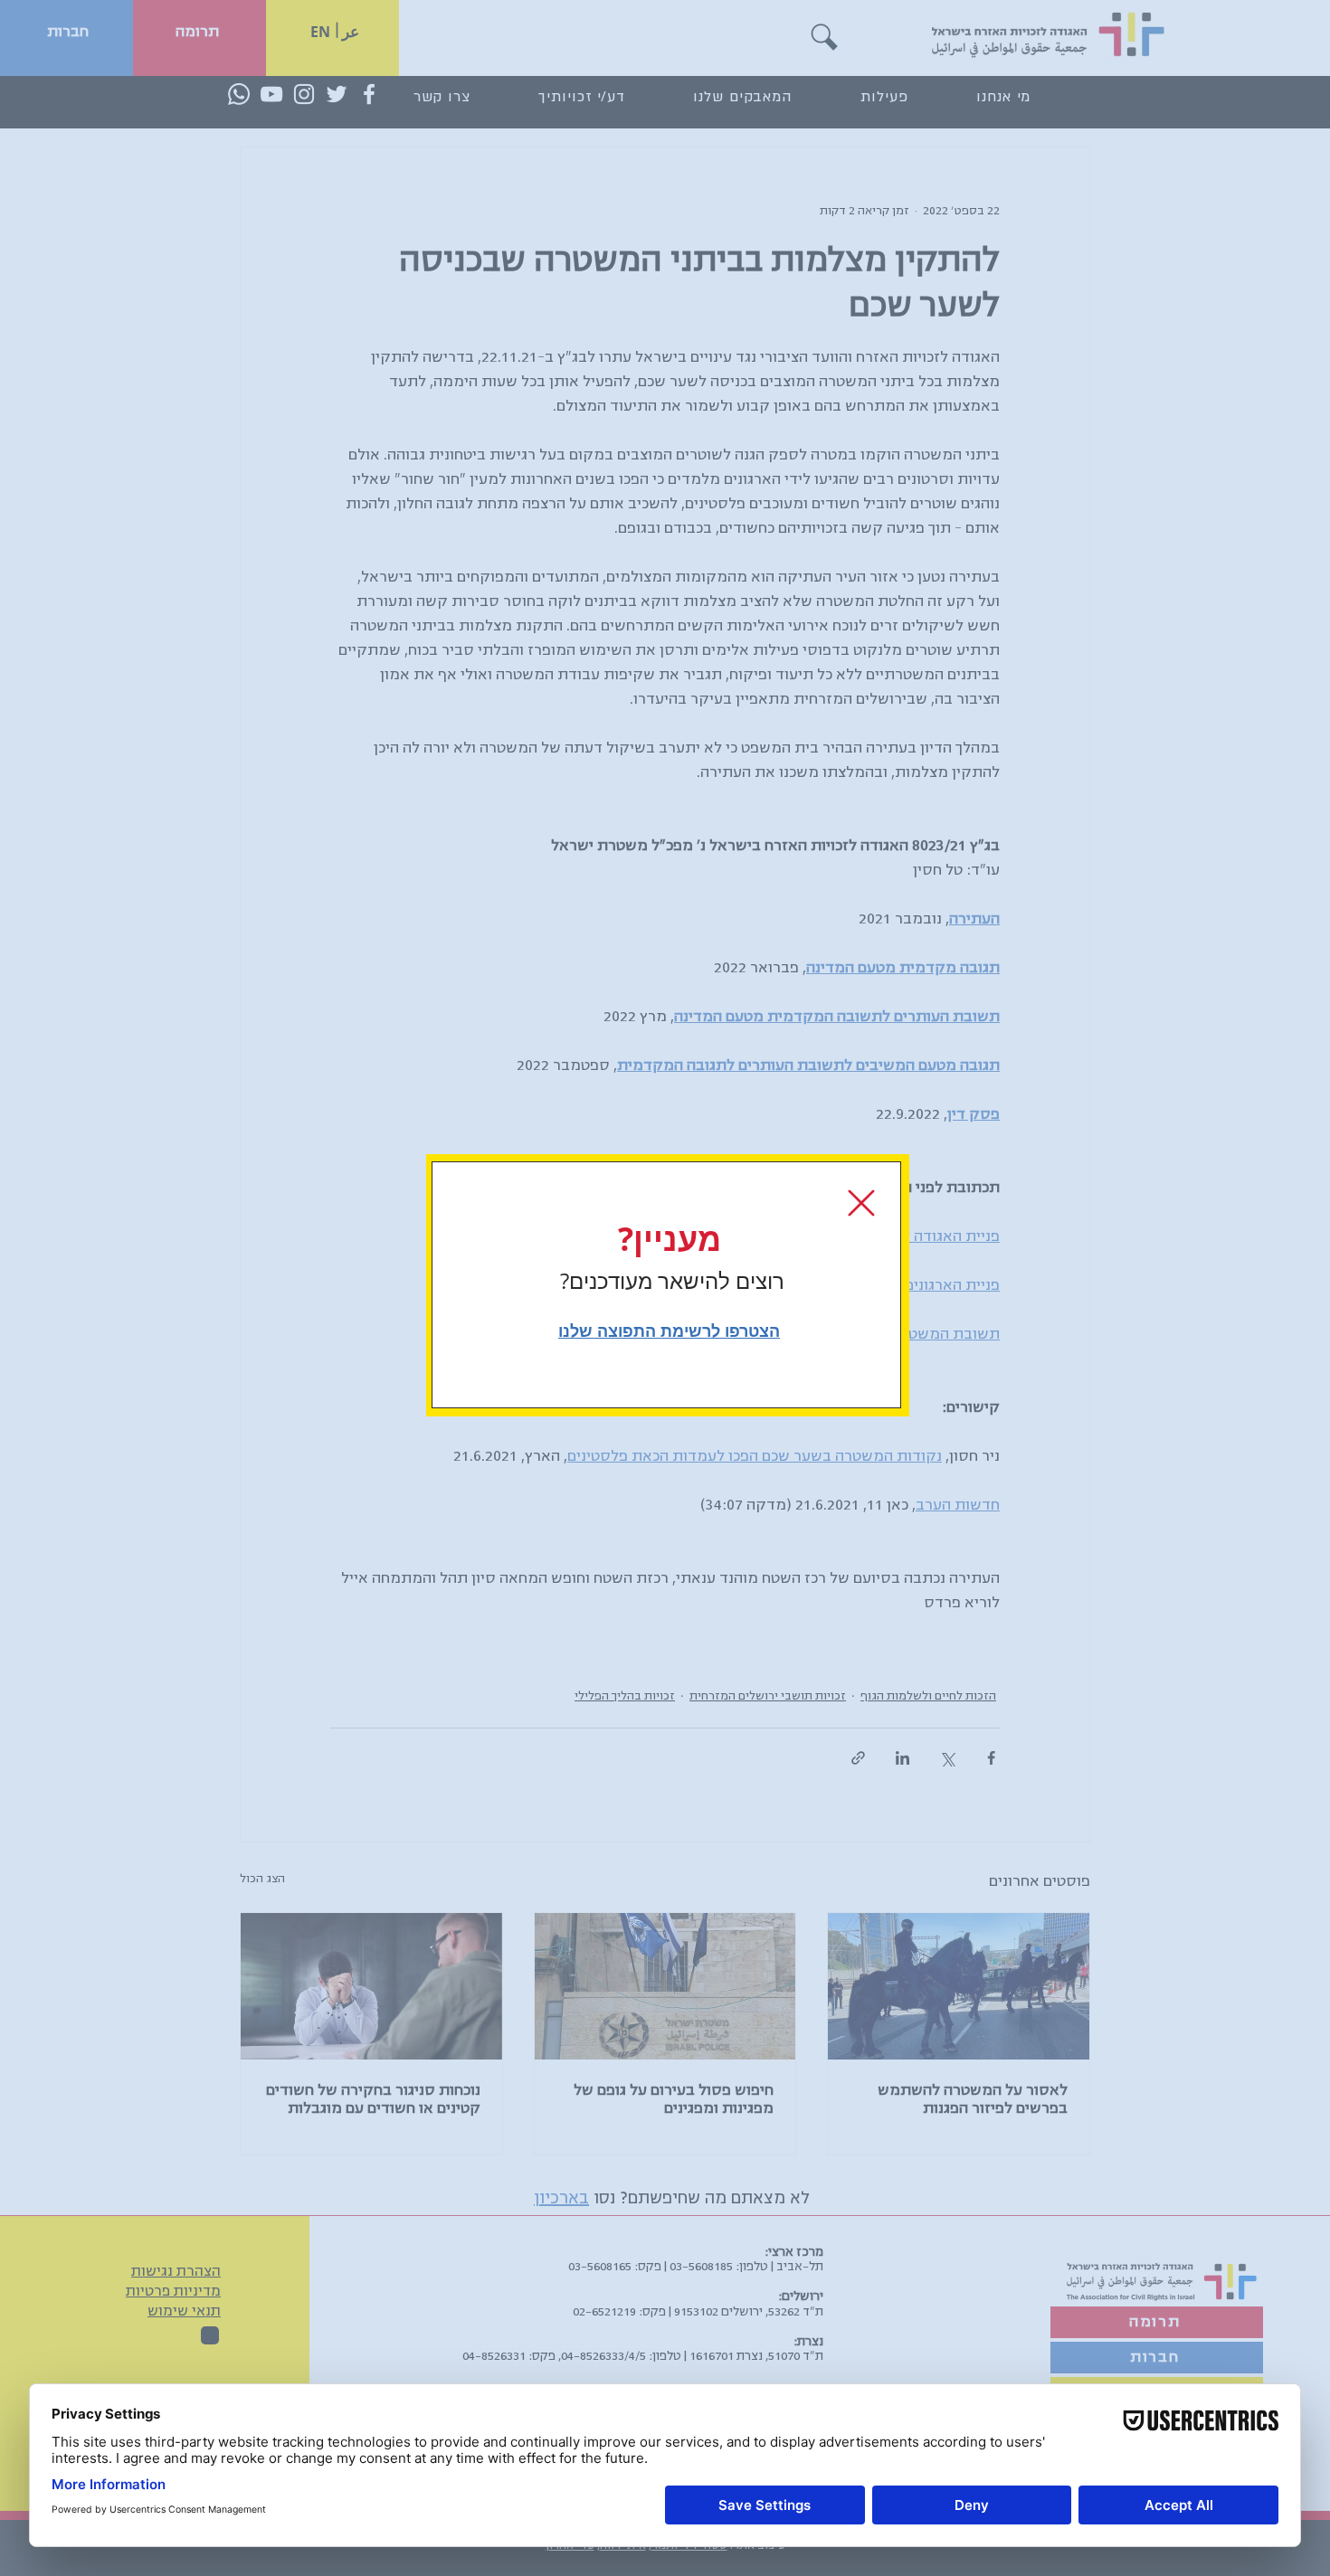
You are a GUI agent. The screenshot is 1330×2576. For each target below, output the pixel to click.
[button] (861, 1203)
